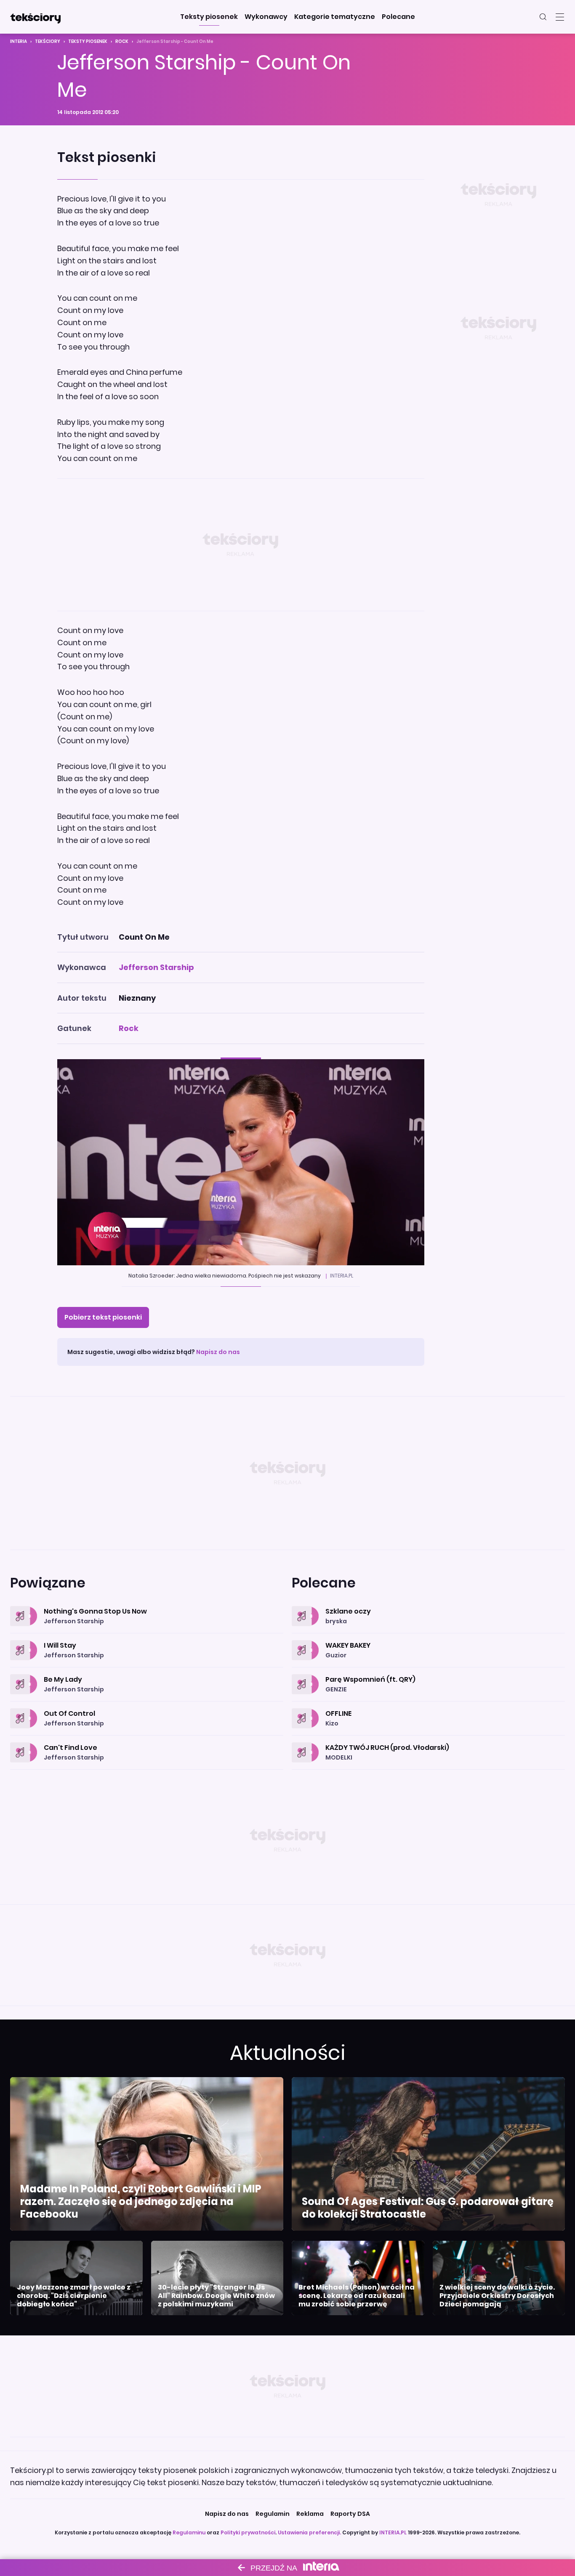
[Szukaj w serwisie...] (543, 17)
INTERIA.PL (393, 2532)
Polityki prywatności (248, 2532)
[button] (209, 17)
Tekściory (48, 41)
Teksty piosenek (88, 41)
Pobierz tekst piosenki (103, 1317)
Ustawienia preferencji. (309, 2532)
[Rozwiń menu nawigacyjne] (560, 17)
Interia (19, 41)
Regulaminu (189, 2532)
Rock (122, 41)
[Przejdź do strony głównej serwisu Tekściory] (35, 17)
